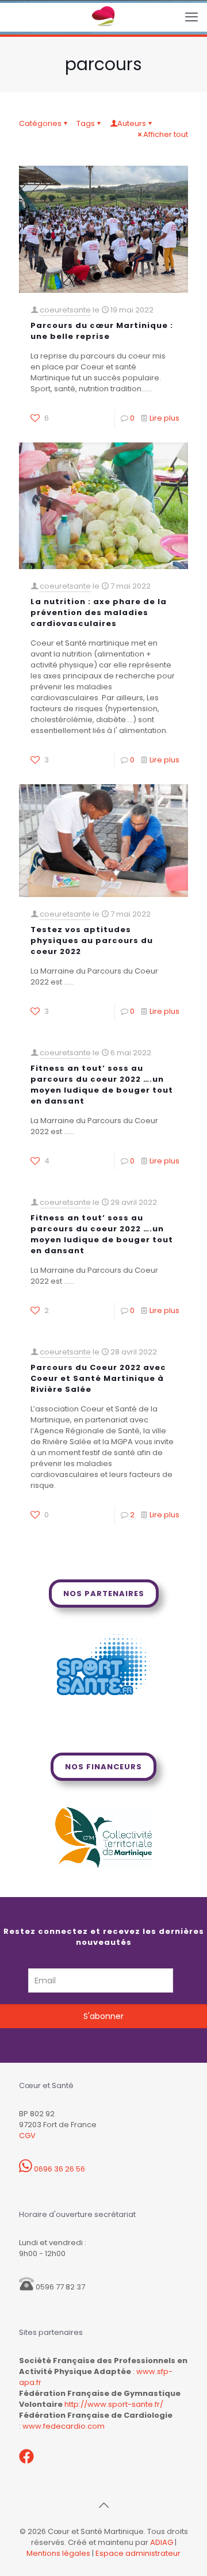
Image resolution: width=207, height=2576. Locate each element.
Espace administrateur (138, 2553)
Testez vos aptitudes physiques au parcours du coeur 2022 (92, 940)
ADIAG (162, 2542)
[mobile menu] (191, 17)
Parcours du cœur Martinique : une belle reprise (102, 331)
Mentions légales (58, 2553)
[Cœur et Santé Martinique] (103, 17)
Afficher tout (166, 134)
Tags (86, 123)
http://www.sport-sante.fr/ (114, 2404)
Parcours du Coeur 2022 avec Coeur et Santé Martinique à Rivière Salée (98, 1378)
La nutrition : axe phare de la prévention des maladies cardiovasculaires (99, 612)
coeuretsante (65, 310)
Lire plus (164, 418)
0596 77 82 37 (60, 2287)
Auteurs (132, 123)
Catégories (40, 123)
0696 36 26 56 (59, 2169)
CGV (27, 2136)
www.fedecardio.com (64, 2426)
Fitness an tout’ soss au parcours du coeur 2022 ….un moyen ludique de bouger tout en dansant (102, 1085)
